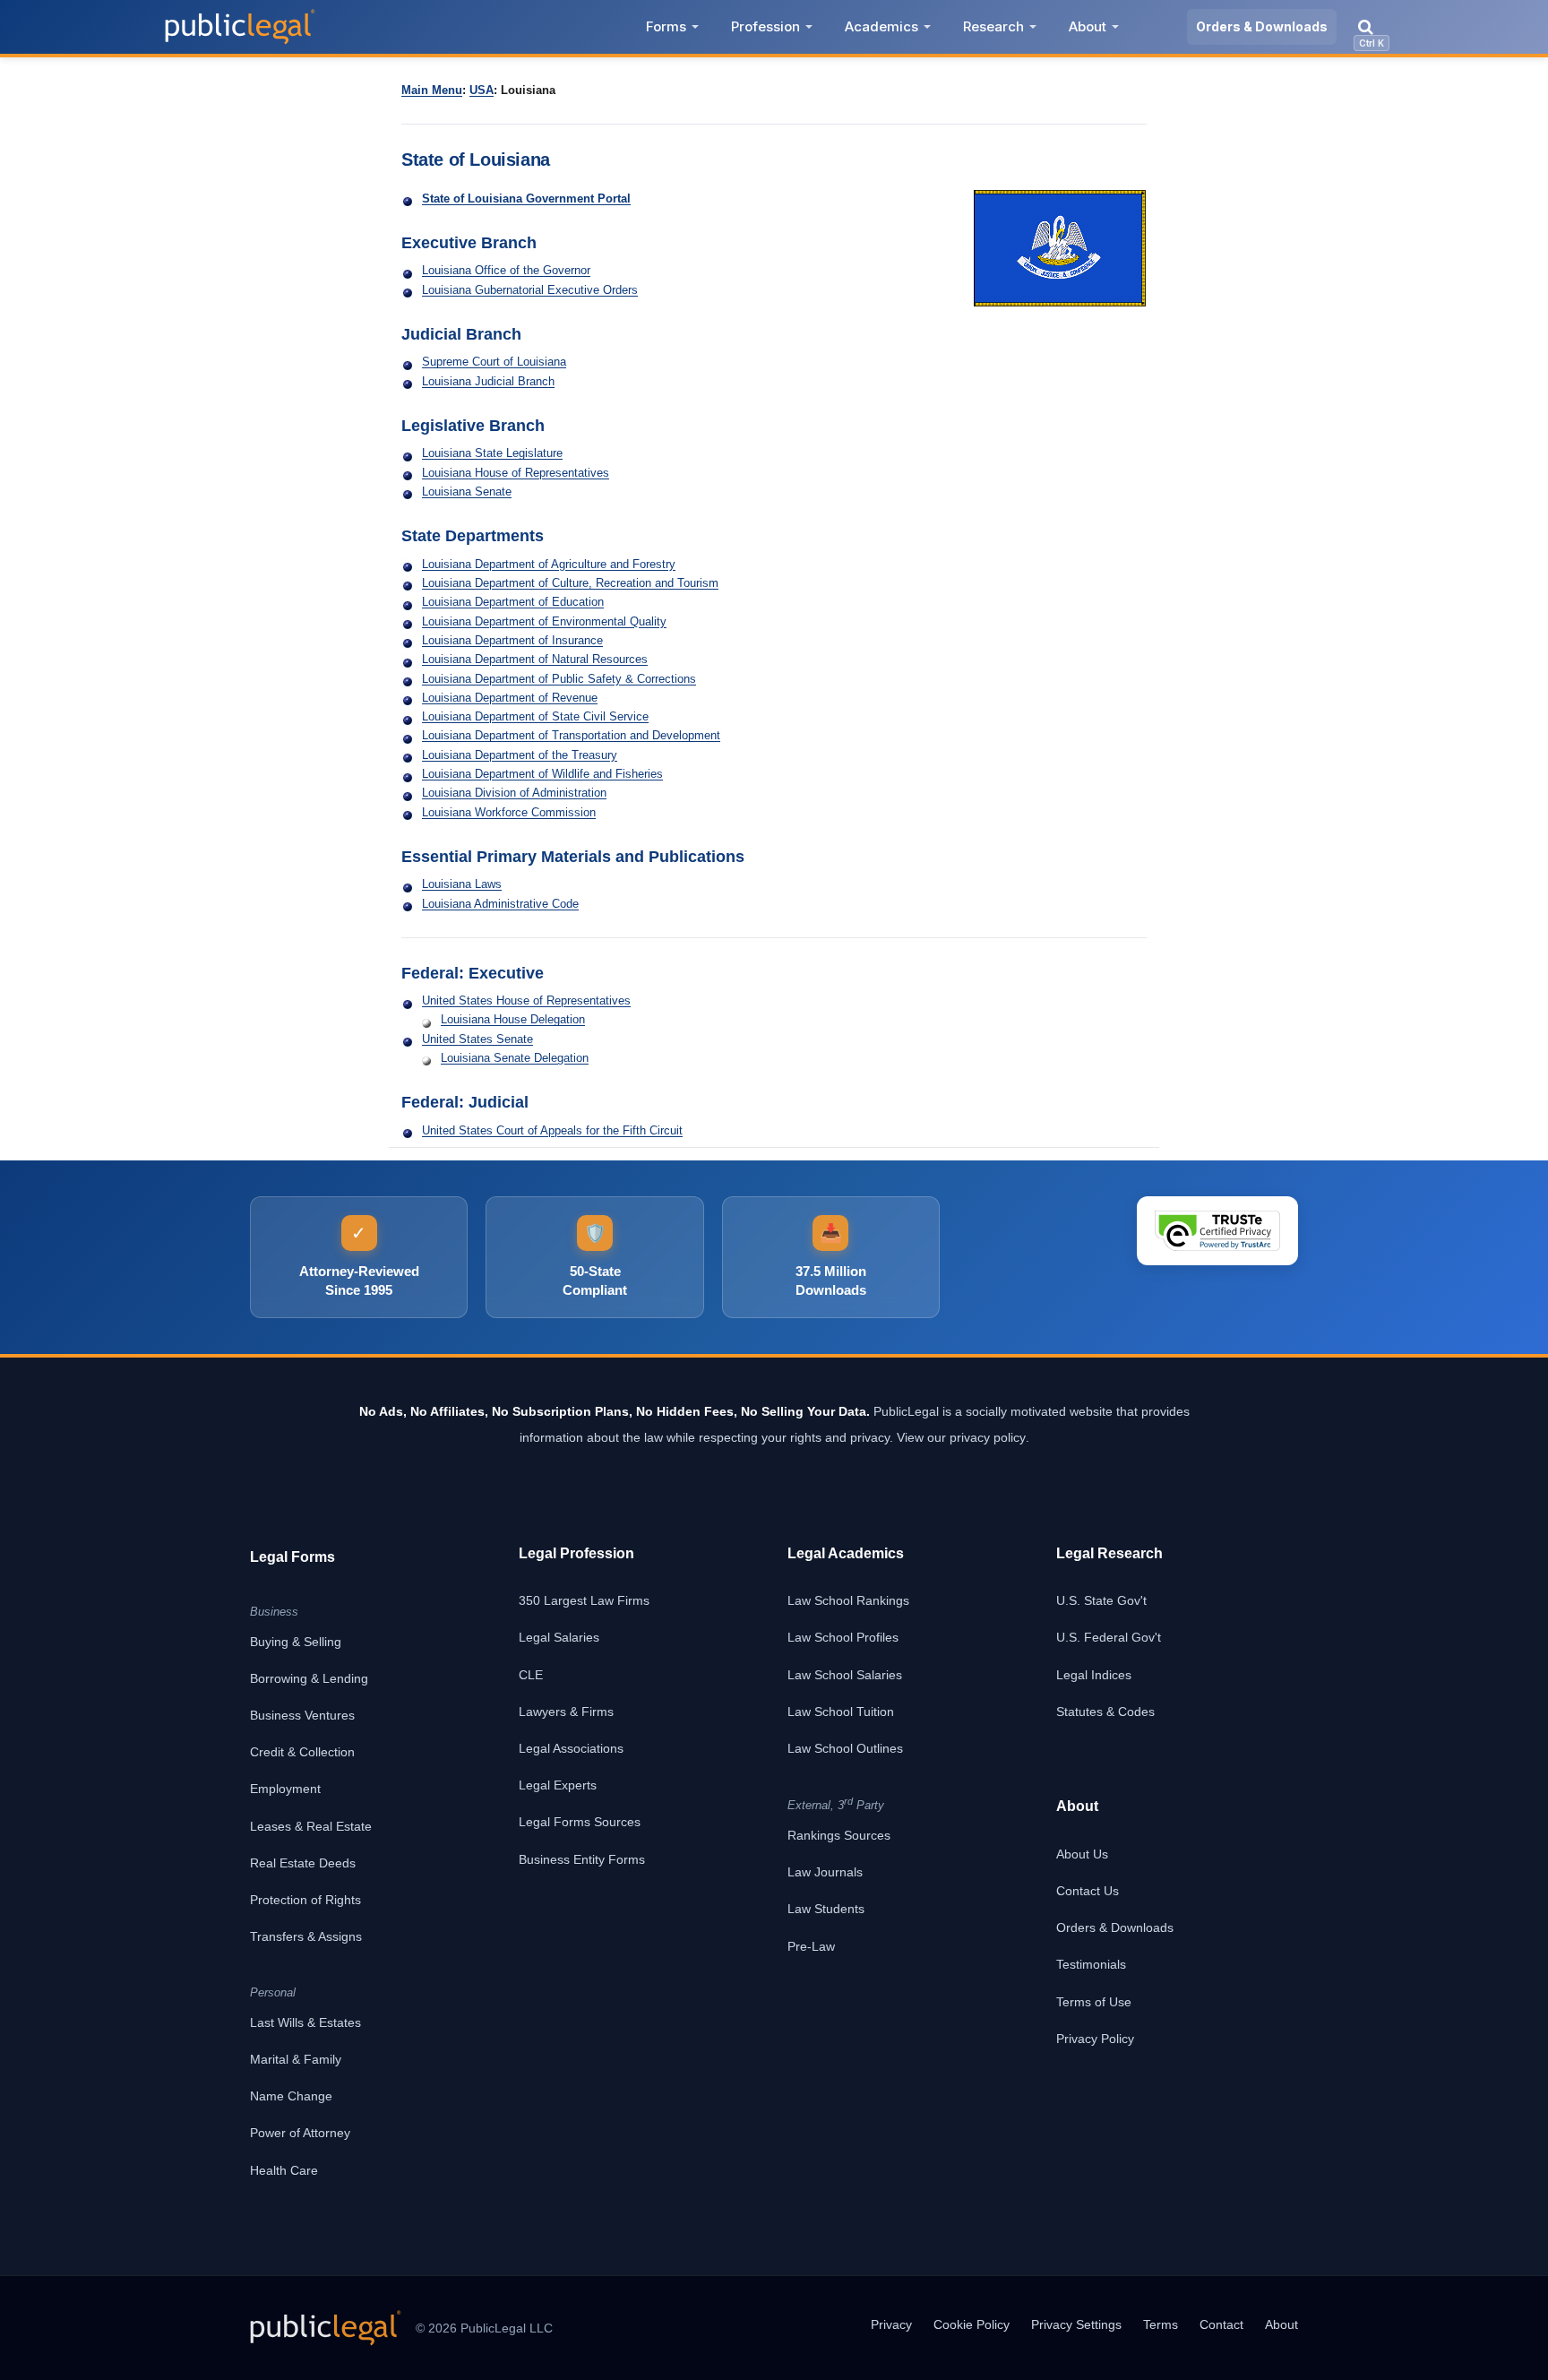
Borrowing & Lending (309, 1678)
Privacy (891, 2324)
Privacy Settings (1076, 2324)
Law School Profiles (843, 1637)
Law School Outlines (845, 1748)
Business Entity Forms (582, 1859)
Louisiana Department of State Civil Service (535, 716)
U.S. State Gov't (1101, 1600)
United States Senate (477, 1039)
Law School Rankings (848, 1600)
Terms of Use (1094, 2002)
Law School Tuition (841, 1712)
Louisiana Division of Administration (514, 793)
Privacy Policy (1095, 2039)
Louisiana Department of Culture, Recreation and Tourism (570, 583)
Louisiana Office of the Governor (506, 270)
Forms (666, 26)
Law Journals (825, 1872)
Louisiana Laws (462, 884)
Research (993, 26)
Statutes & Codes (1105, 1712)
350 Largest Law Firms (584, 1600)
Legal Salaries (559, 1637)
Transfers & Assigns (306, 1936)
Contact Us (1088, 1891)
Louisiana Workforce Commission (509, 812)
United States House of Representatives (526, 1000)
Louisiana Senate (467, 492)
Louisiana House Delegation (513, 1019)
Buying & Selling (296, 1642)
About (1088, 26)
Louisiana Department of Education (513, 602)
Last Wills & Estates (305, 2022)
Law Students (826, 1909)
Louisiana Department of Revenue (510, 698)
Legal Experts (558, 1785)
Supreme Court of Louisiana (494, 362)
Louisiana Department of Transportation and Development (571, 735)
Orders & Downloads (1262, 26)
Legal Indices (1094, 1675)
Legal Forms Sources (580, 1822)
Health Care (284, 2170)
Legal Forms (292, 1557)
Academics (881, 26)
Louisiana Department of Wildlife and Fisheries (542, 774)
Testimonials (1091, 1964)
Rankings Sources (839, 1835)
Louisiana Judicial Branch (488, 381)
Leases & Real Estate (311, 1826)
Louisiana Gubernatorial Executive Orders (530, 290)
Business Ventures (302, 1715)
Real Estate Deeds (303, 1863)
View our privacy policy (961, 1437)
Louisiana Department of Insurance (512, 640)
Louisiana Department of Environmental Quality (544, 621)
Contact (1221, 2324)
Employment (285, 1789)
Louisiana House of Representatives (516, 473)
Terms (1161, 2324)
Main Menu (432, 90)
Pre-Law (811, 1946)
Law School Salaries (845, 1675)
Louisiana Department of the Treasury (520, 755)
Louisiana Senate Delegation (515, 1058)
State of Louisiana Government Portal (526, 198)
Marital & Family (296, 2059)
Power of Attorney (300, 2133)
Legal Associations (571, 1748)
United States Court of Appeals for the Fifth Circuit (552, 1130)
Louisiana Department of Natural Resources (535, 659)
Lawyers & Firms (566, 1712)
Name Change (291, 2096)
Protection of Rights (305, 1900)
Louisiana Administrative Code (500, 904)
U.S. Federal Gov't (1109, 1637)
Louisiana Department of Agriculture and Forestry (549, 564)
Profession (765, 26)
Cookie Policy (972, 2324)
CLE (531, 1675)
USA (482, 90)
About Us (1082, 1854)
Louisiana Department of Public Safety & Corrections (559, 679)
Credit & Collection (302, 1752)
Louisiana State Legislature (492, 453)
